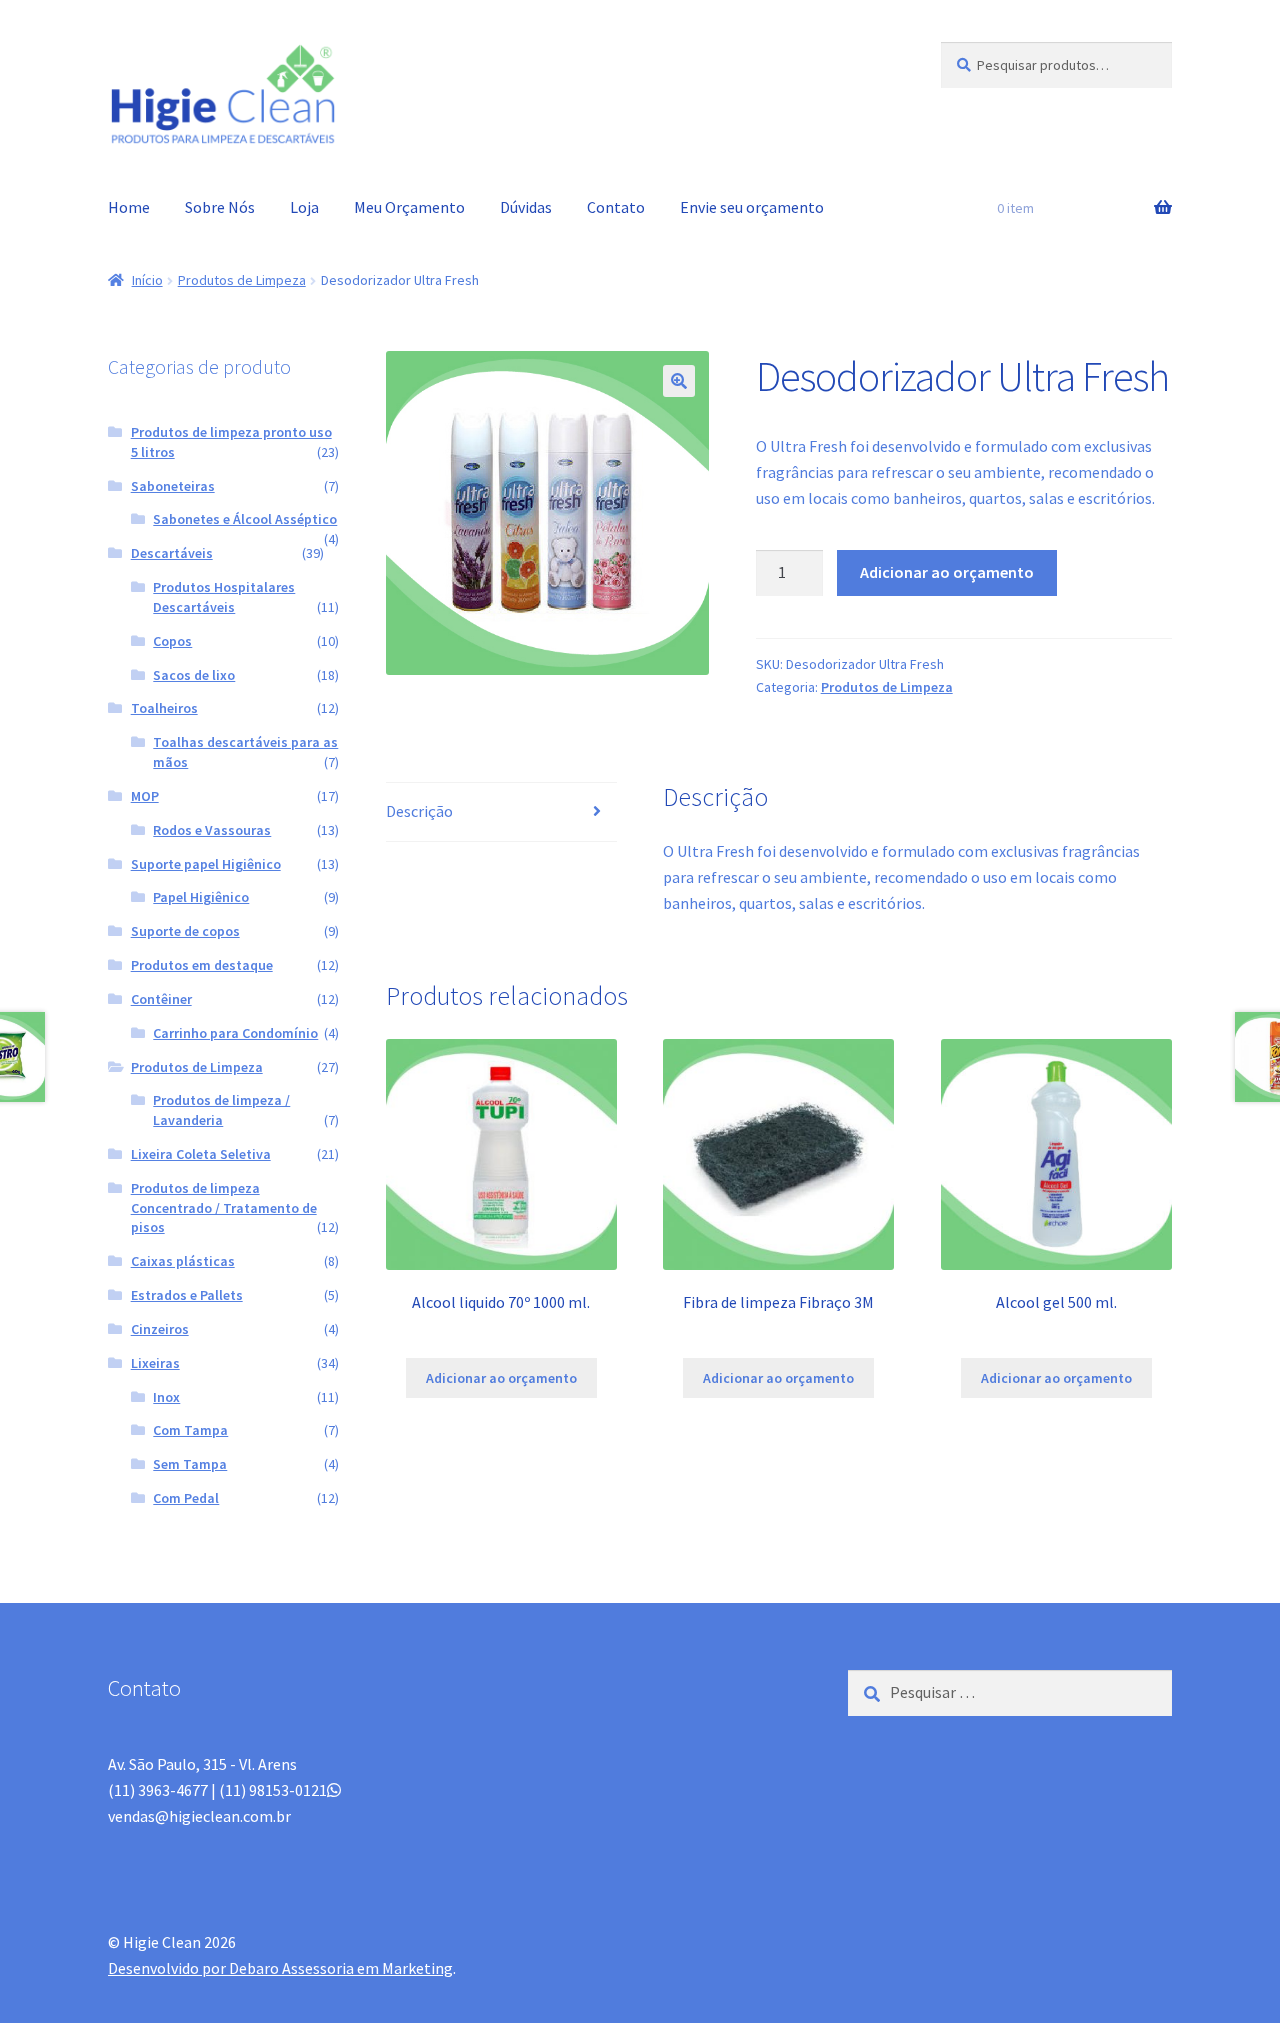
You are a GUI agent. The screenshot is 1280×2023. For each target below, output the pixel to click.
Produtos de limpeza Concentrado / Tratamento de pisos (224, 1208)
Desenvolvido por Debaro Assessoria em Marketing (280, 1968)
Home (129, 207)
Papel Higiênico (201, 897)
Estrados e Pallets (187, 1295)
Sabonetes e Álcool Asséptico (245, 519)
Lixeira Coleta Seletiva (201, 1154)
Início (147, 280)
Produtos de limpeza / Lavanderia (221, 1110)
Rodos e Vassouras (212, 830)
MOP (145, 796)
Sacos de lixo (194, 675)
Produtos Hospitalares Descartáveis (224, 597)
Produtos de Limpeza (242, 280)
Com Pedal (186, 1498)
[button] (679, 381)
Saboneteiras (173, 486)
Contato (616, 207)
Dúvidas (526, 207)
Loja (304, 207)
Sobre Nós (220, 207)
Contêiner (161, 999)
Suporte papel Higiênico (206, 864)
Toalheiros (164, 708)
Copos (172, 641)
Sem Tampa (190, 1464)
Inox (166, 1397)
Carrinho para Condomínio (235, 1033)
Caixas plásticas (183, 1261)
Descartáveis (172, 553)
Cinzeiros (160, 1329)
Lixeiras (155, 1363)
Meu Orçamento (409, 207)
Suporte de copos (185, 931)
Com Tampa (190, 1430)
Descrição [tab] (419, 811)
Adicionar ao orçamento (947, 572)
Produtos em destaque (202, 965)
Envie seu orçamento (752, 207)
